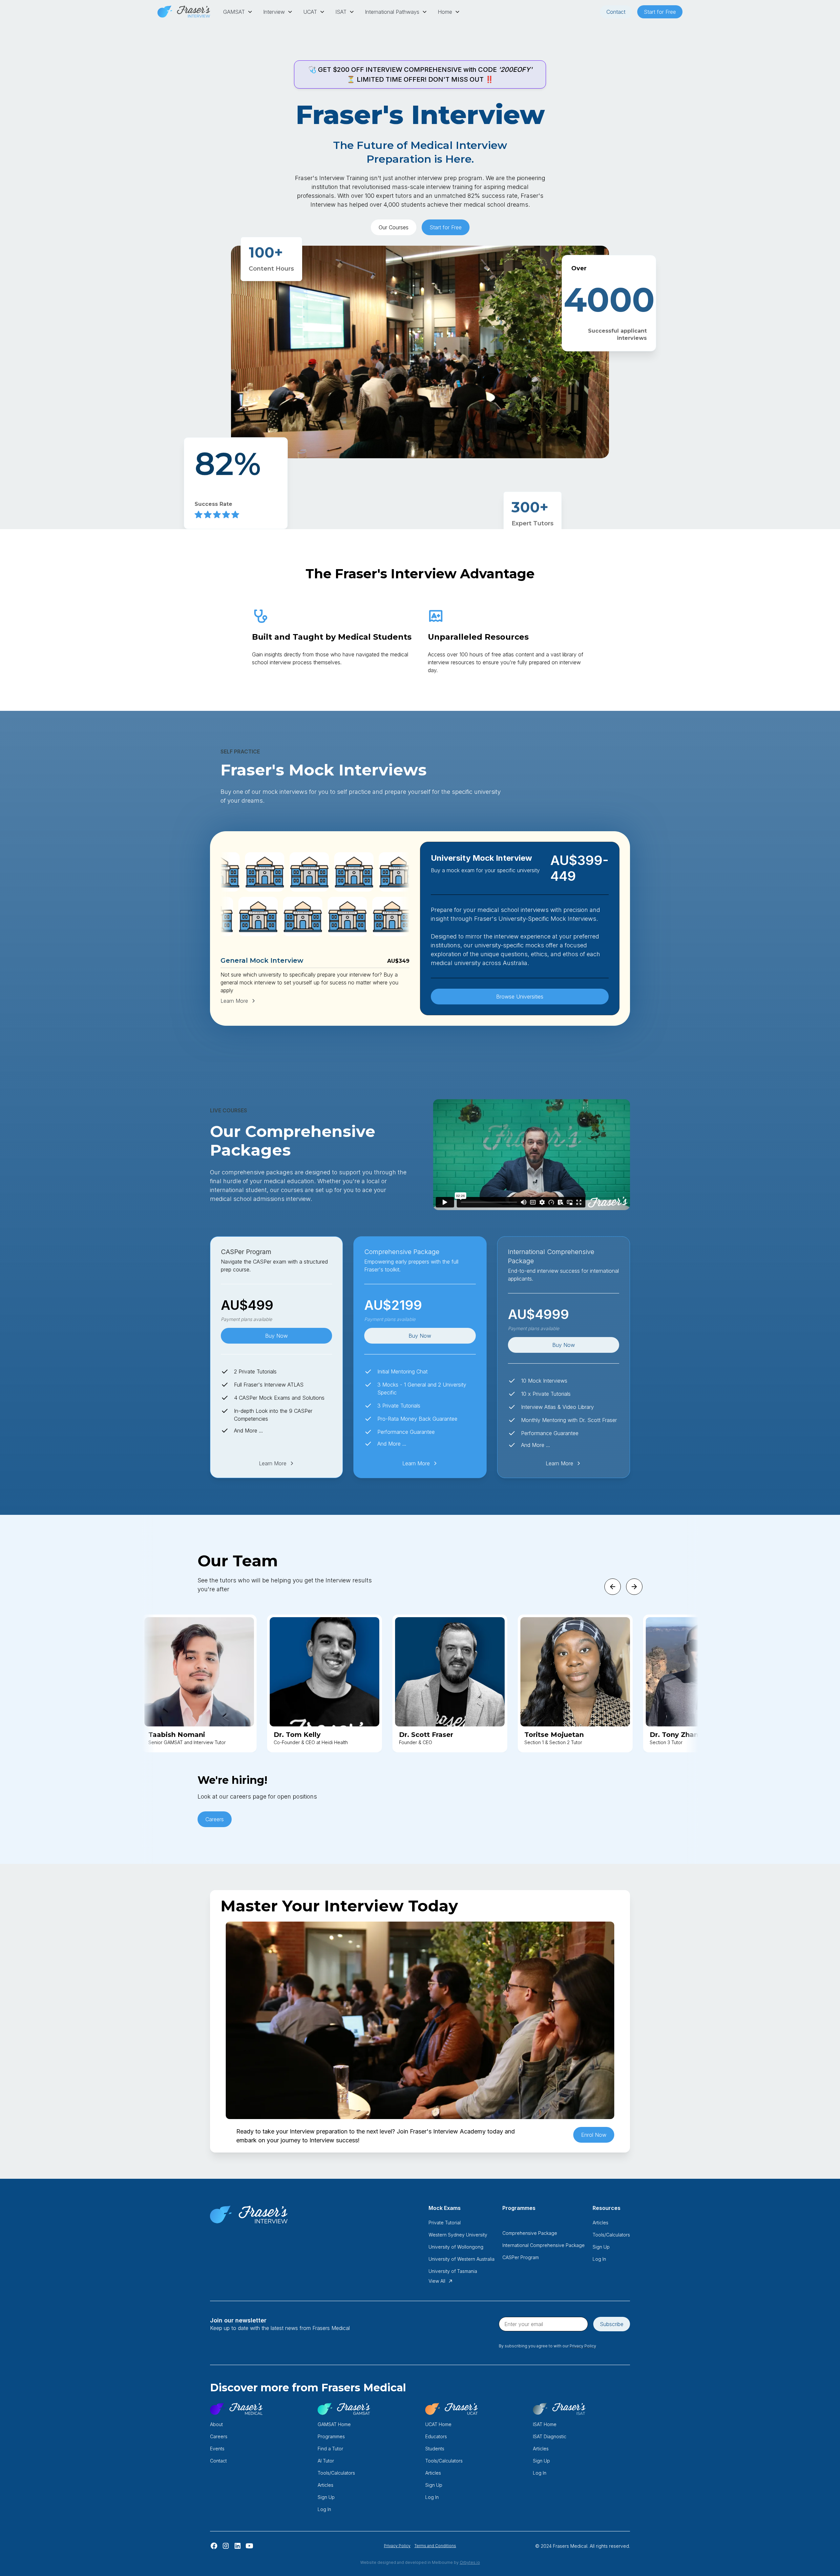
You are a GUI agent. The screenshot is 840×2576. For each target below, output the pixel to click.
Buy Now (276, 1336)
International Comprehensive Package (544, 2245)
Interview (274, 12)
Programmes (331, 2436)
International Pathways (392, 12)
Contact (616, 12)
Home (445, 12)
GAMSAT (234, 12)
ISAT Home (545, 2424)
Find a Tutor (330, 2449)
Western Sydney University (458, 2235)
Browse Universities (520, 997)
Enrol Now (594, 2135)
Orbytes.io (470, 2562)
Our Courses (394, 227)
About (216, 2424)
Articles (600, 2223)
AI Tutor (326, 2461)
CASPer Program (521, 2257)
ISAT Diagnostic (550, 2436)
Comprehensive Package (530, 2233)
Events (217, 2449)
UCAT (310, 12)
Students (435, 2449)
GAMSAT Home (334, 2424)
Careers (215, 1819)
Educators (436, 2436)
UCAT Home (438, 2424)
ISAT (341, 12)
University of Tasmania (453, 2271)
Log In (599, 2259)
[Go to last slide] (613, 1587)
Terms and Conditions (435, 2546)
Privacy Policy (397, 2546)
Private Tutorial (445, 2223)
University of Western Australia (462, 2259)
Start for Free (660, 12)
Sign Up (601, 2247)
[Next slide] (634, 1587)
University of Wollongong (456, 2247)
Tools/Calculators (611, 2235)
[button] (238, 12)
